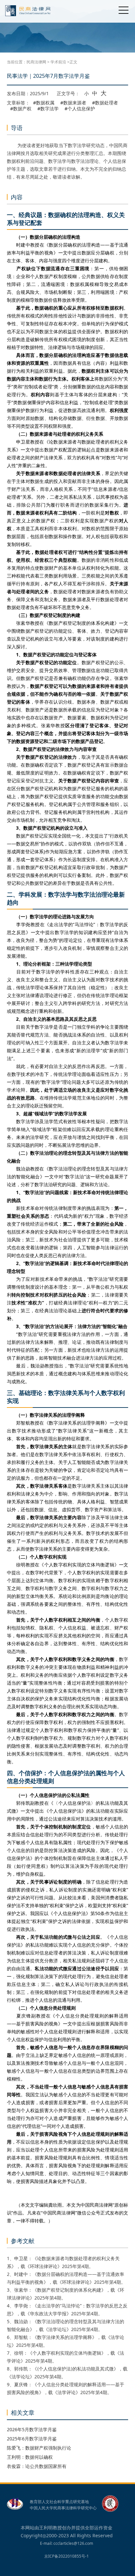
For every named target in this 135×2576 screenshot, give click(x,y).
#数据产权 (21, 109)
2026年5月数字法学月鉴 (32, 2429)
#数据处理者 (105, 103)
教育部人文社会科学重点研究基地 (59, 2502)
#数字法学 (48, 109)
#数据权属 (44, 103)
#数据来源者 (73, 103)
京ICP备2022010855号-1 (67, 2556)
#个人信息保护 (80, 109)
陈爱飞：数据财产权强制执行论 (39, 2448)
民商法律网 (36, 62)
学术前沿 (58, 62)
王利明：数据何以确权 (30, 2457)
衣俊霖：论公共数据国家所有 (37, 2466)
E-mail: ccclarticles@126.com (67, 2543)
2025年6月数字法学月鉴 (32, 2439)
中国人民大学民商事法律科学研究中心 (63, 2508)
